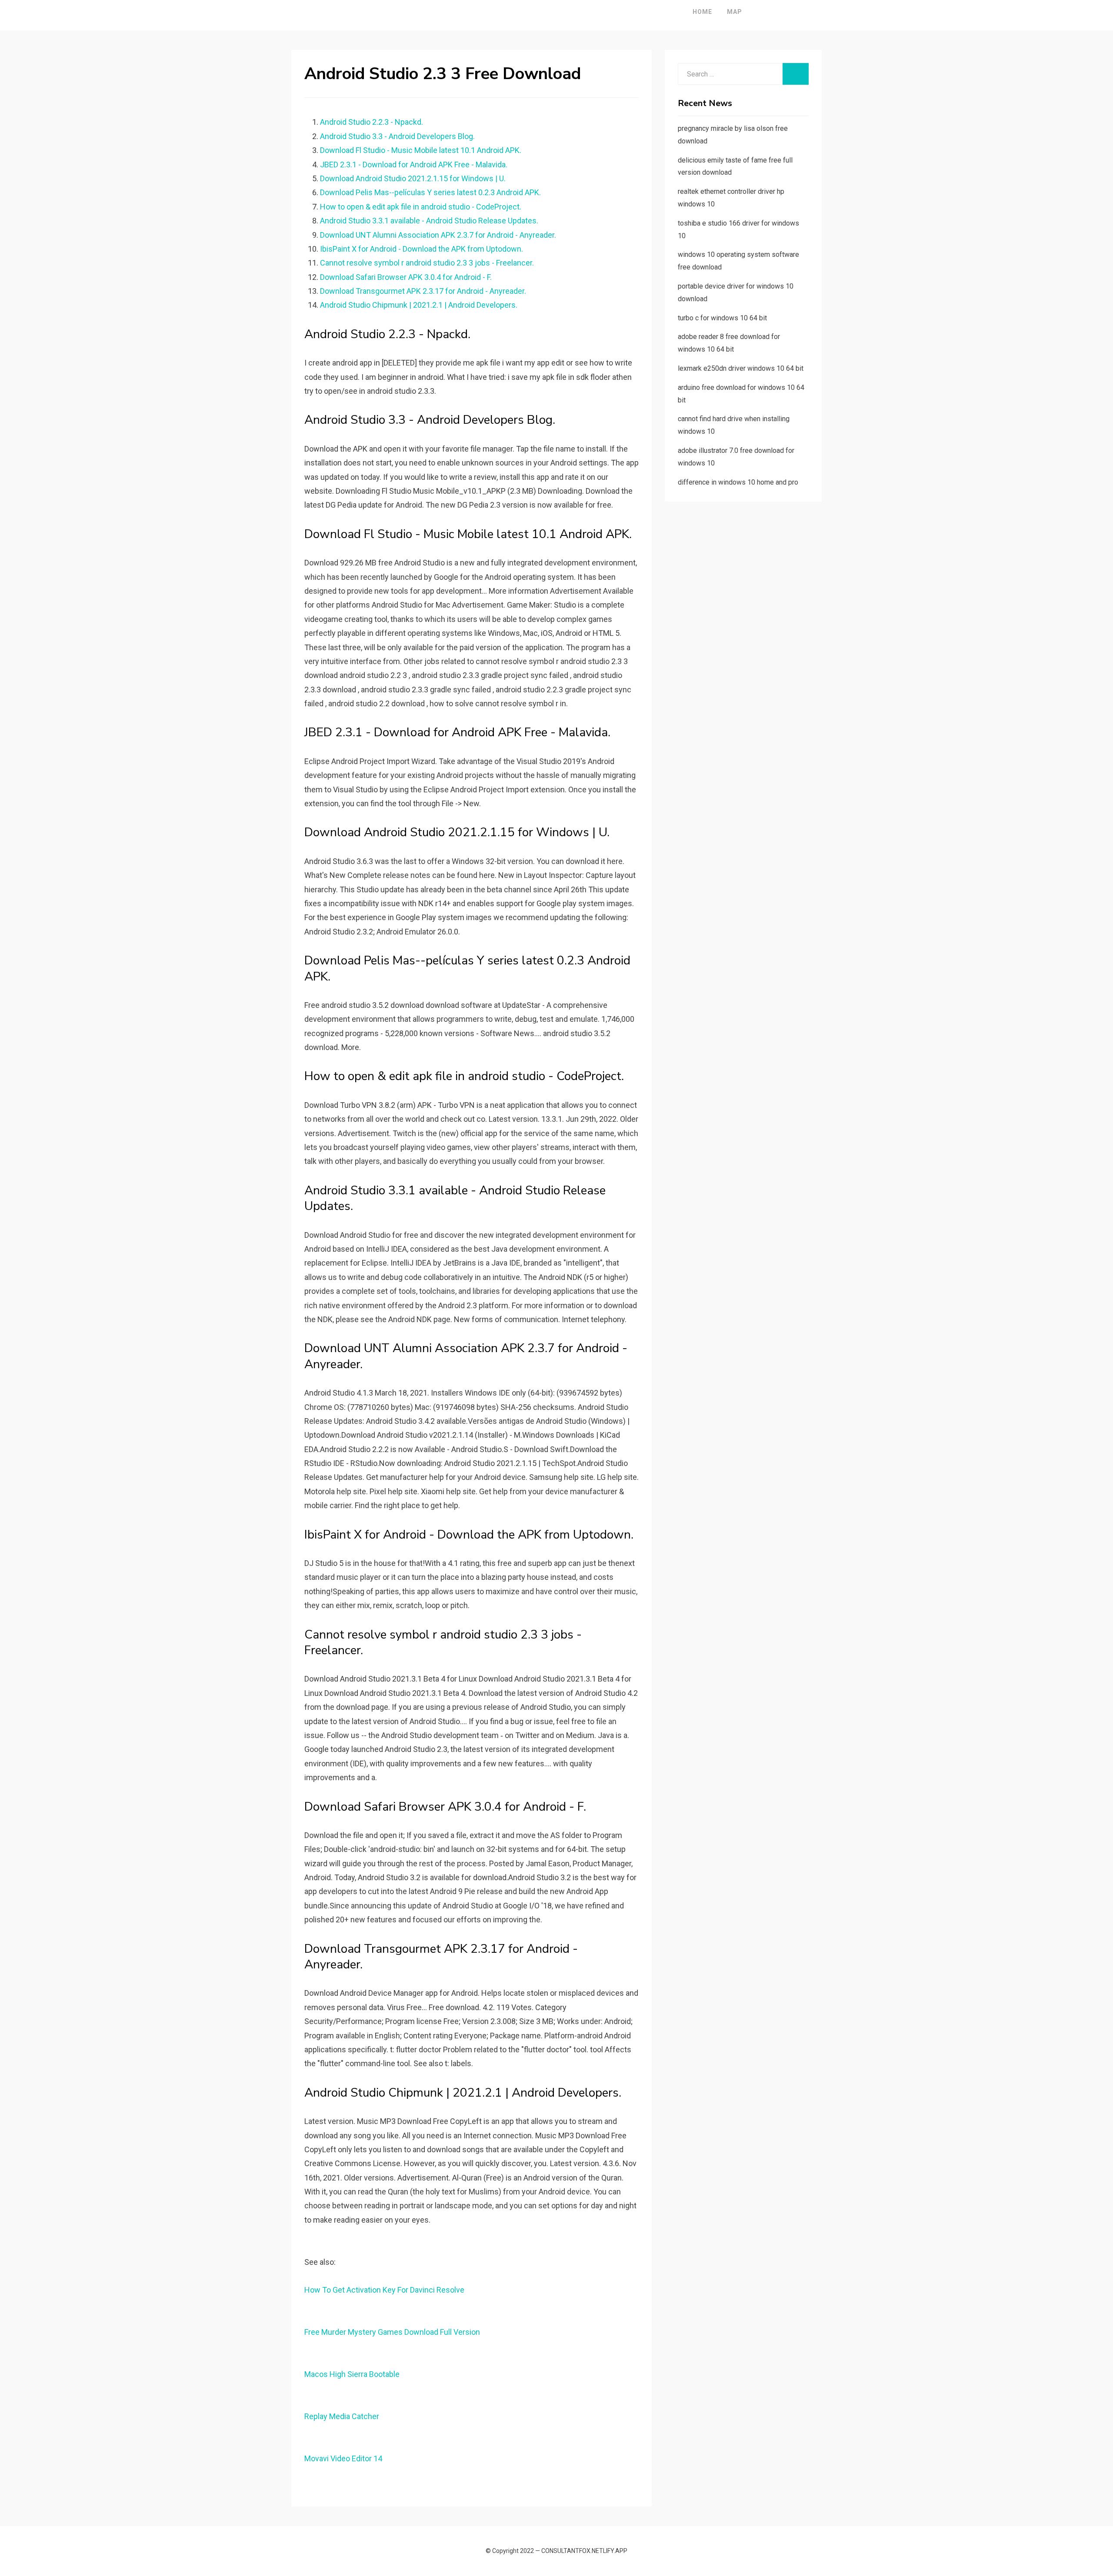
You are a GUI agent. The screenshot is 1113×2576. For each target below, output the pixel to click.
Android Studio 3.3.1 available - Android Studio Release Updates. (429, 221)
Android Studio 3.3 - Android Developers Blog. (397, 136)
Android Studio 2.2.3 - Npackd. (372, 122)
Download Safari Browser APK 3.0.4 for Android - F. (406, 277)
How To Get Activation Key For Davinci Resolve (384, 2290)
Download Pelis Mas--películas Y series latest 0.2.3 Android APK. (430, 192)
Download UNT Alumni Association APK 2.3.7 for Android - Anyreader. (438, 235)
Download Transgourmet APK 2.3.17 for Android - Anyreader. (423, 291)
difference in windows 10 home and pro (738, 482)
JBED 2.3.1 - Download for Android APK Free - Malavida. (414, 165)
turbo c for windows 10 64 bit (722, 318)
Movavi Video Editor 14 (343, 2458)
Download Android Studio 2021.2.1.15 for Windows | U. (413, 178)
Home (702, 12)
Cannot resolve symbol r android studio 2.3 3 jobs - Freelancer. (427, 263)
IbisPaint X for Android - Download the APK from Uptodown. (422, 249)
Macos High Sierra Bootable (352, 2374)
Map (735, 12)
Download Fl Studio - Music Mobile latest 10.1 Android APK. (421, 150)
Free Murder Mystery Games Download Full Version (392, 2332)
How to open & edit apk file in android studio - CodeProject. (421, 207)
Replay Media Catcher (342, 2416)
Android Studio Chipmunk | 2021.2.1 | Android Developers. (419, 305)
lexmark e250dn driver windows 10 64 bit (741, 368)
